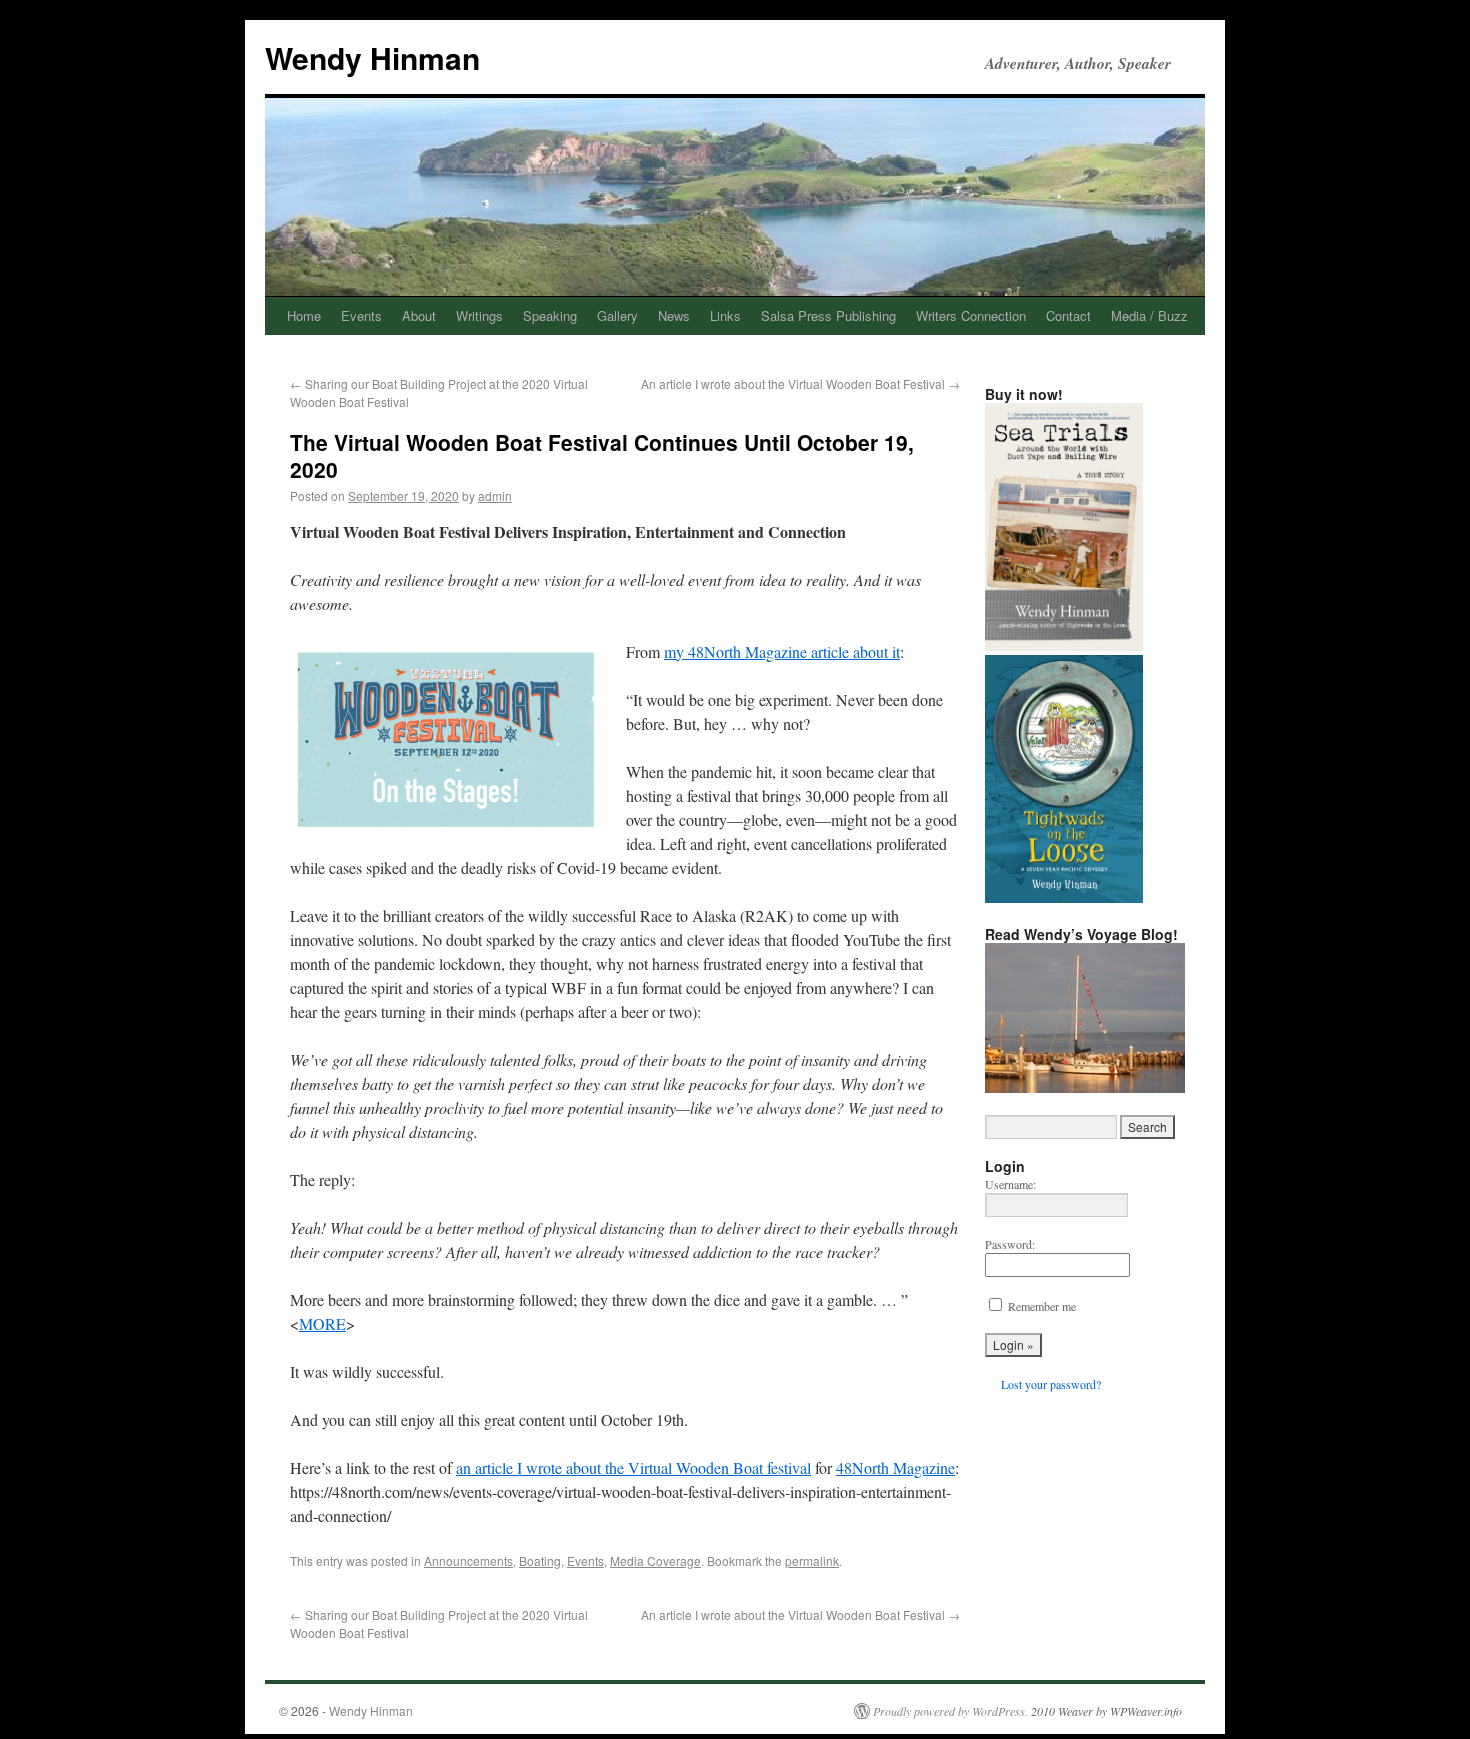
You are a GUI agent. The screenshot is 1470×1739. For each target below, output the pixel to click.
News (674, 315)
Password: (1010, 1244)
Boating (540, 1560)
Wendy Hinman (372, 57)
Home (304, 315)
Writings (479, 315)
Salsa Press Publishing (828, 315)
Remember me (1042, 1306)
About (419, 315)
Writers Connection (971, 315)
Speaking (550, 315)
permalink (812, 1560)
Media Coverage (655, 1560)
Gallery (617, 315)
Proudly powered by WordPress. (950, 1711)
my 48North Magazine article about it (782, 651)
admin (495, 495)
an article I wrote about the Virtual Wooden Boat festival (633, 1467)
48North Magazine (895, 1467)
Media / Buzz (1149, 315)
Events (361, 315)
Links (725, 315)
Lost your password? (1051, 1384)
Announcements (468, 1560)
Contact (1068, 315)
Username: (1010, 1184)
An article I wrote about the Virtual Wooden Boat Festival (800, 383)
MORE (322, 1323)
